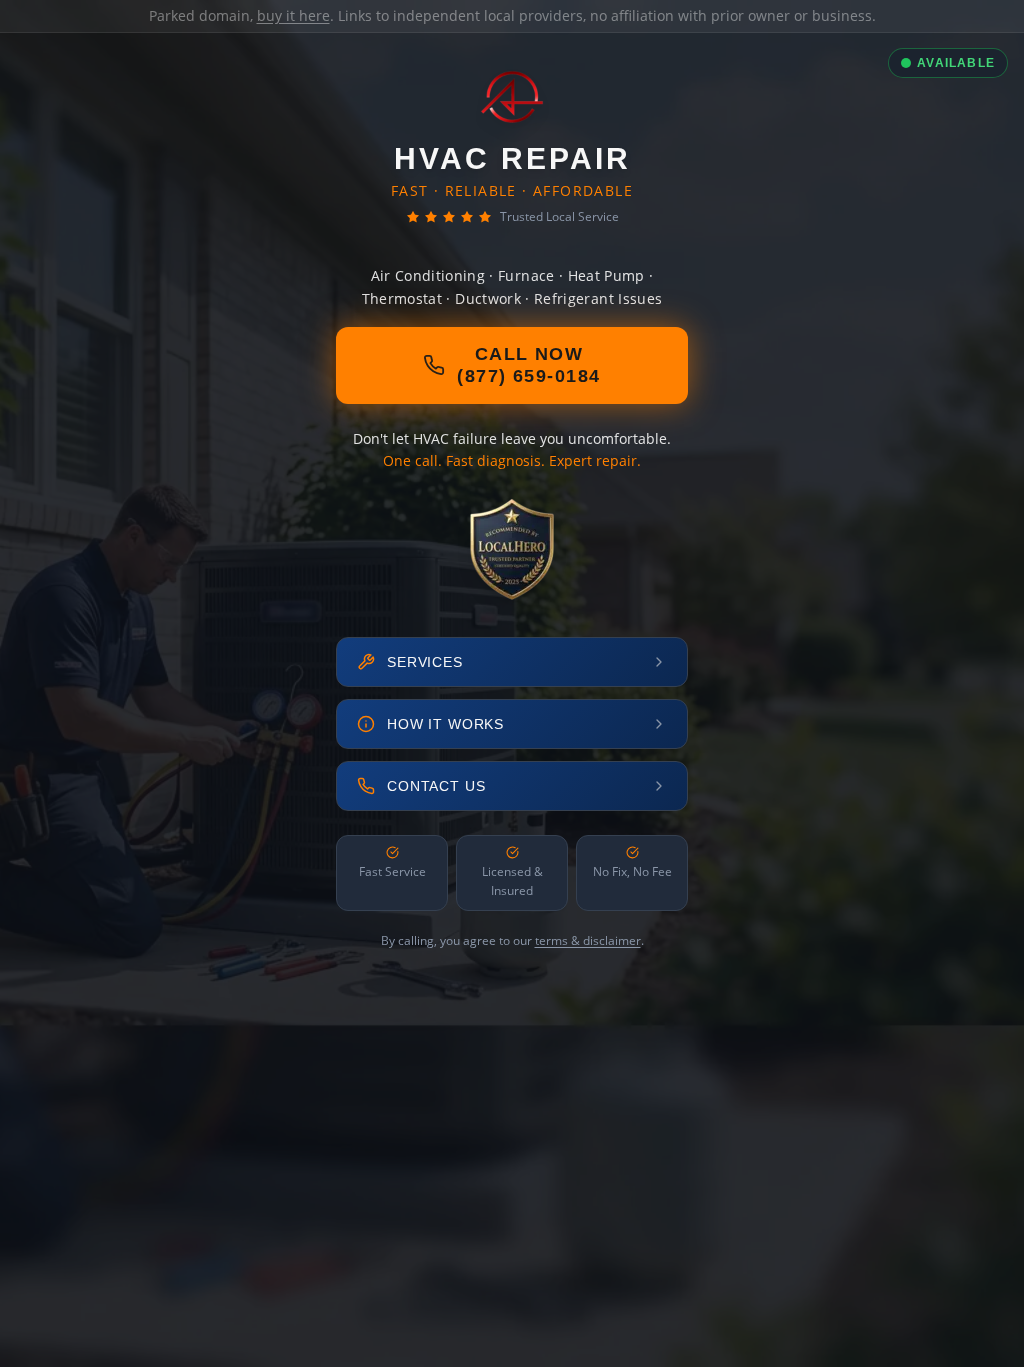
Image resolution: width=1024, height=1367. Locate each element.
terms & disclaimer (588, 940)
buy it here (293, 15)
